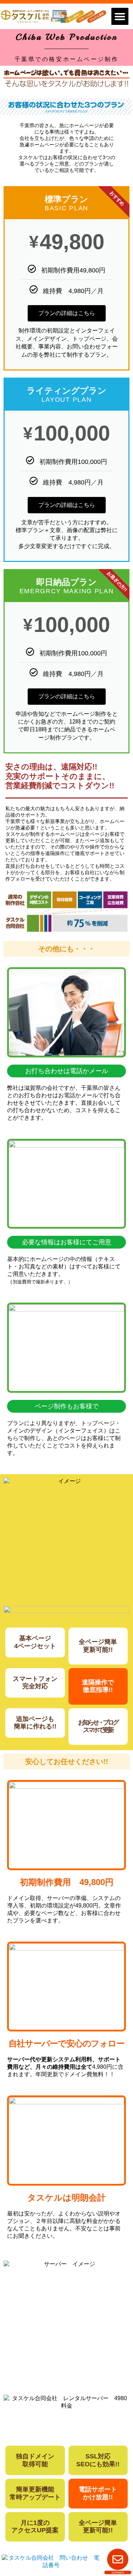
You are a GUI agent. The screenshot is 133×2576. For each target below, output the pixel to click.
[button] (120, 16)
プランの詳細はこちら (67, 313)
